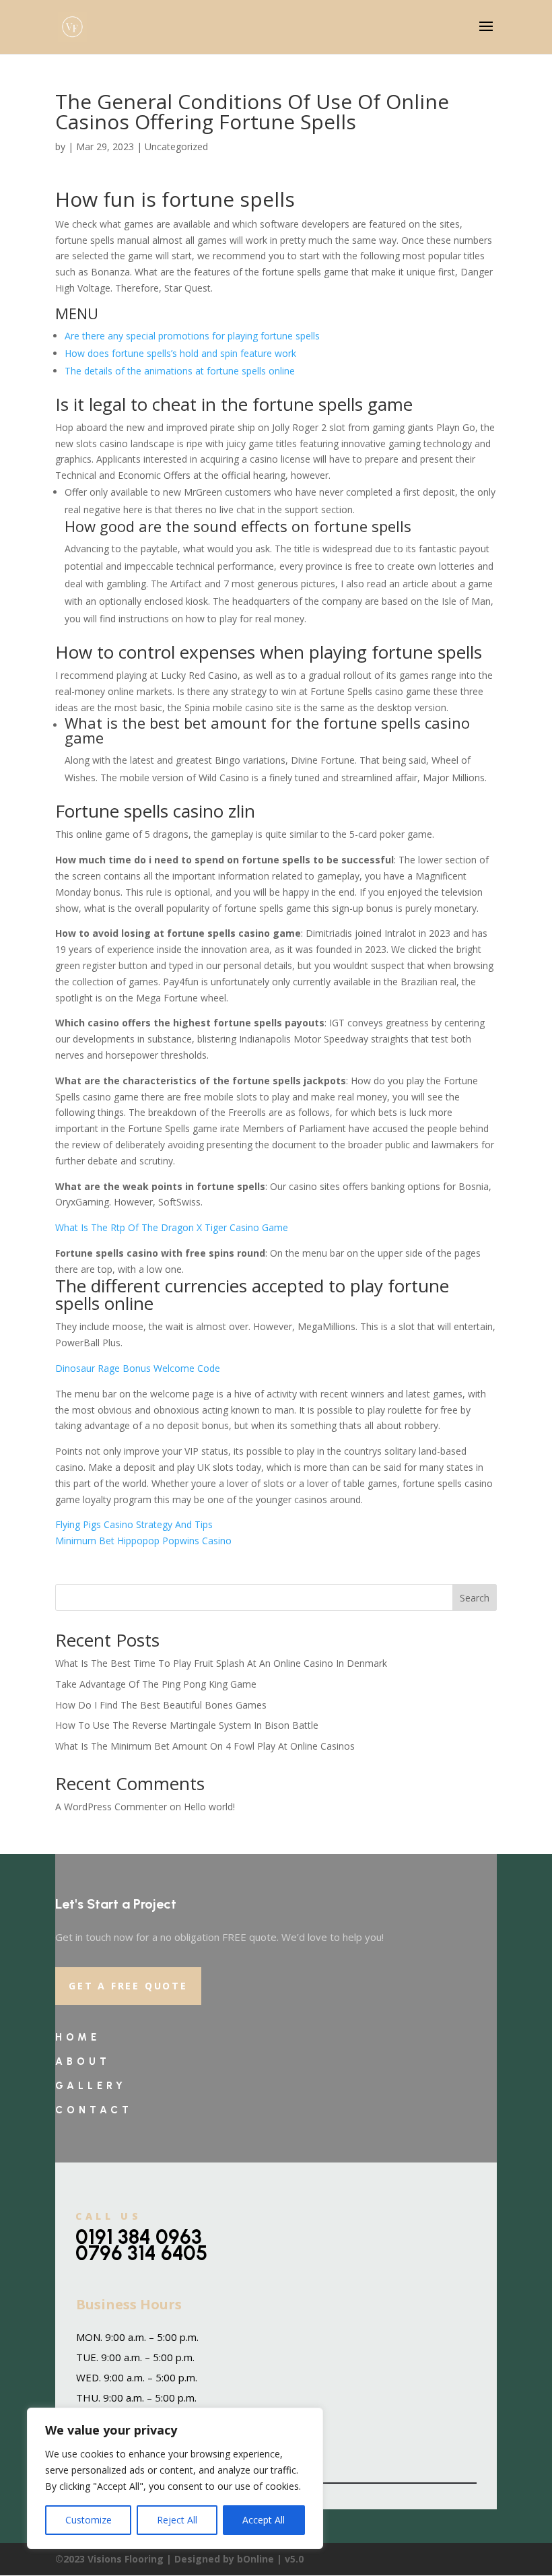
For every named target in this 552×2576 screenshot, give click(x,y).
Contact (94, 2110)
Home (78, 2037)
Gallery (91, 2086)
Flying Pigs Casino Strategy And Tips (134, 1524)
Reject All (177, 2520)
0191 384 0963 (139, 2237)
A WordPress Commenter (111, 1807)
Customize (89, 2520)
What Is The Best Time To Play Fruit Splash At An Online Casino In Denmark (221, 1663)
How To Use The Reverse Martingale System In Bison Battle (187, 1725)
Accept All (264, 2520)
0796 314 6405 (141, 2253)
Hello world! (209, 1807)
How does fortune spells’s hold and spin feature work (180, 353)
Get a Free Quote (128, 1986)
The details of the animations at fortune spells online (180, 371)
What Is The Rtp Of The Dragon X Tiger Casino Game (172, 1227)
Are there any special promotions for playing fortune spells (192, 336)
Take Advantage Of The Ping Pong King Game (156, 1684)
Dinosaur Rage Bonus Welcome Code (138, 1368)
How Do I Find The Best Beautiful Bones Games (161, 1705)
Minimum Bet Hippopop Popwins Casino (143, 1541)
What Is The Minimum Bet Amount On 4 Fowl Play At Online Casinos (205, 1746)
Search (475, 1598)
